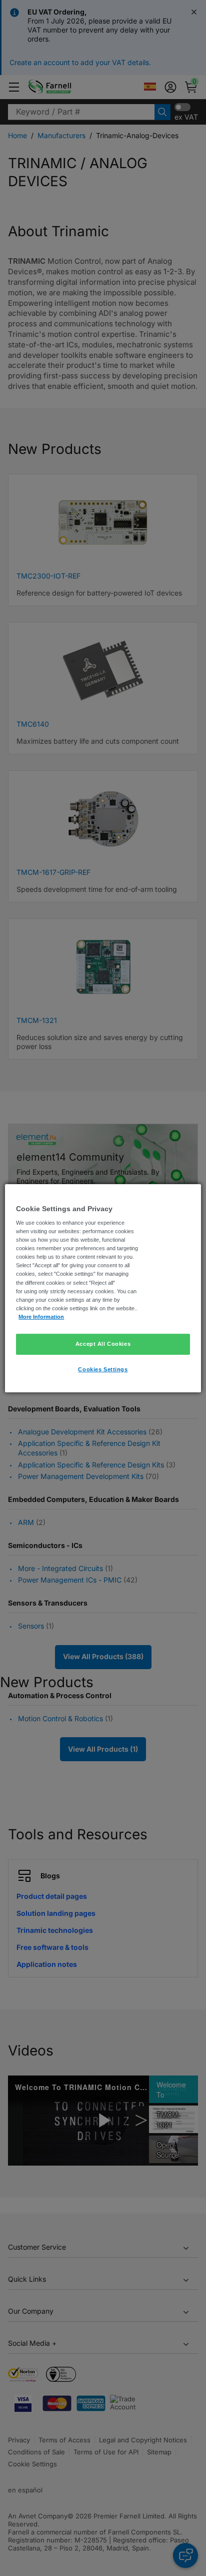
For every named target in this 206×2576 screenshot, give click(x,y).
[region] (103, 1288)
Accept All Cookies (103, 1344)
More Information (41, 1317)
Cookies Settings (103, 1369)
